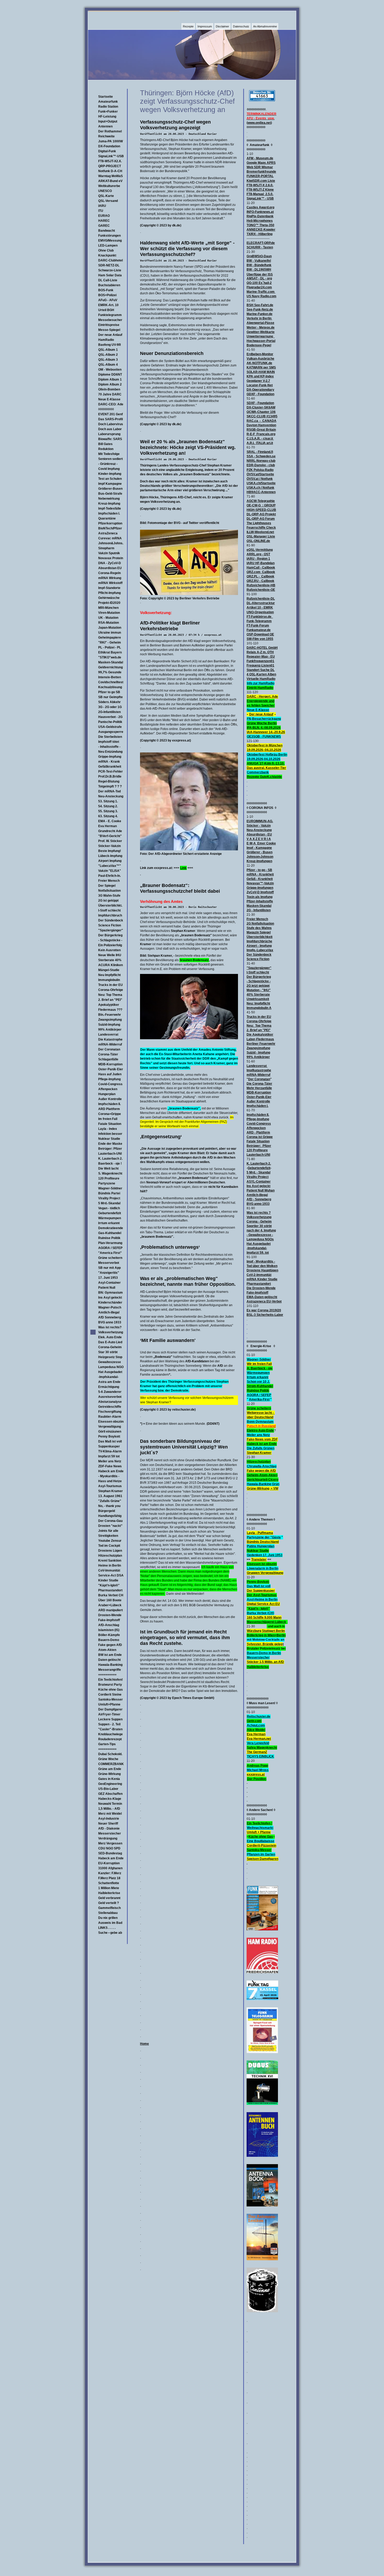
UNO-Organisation (260, 612)
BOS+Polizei (107, 295)
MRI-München (108, 608)
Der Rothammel (110, 131)
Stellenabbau (108, 1913)
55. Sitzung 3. (108, 811)
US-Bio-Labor (108, 1789)
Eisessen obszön (111, 1422)
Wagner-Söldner (110, 1188)
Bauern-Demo (109, 1640)
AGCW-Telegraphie (261, 501)
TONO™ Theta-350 (260, 225)
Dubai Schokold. (110, 1754)
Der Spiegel (107, 886)
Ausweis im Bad (110, 1923)
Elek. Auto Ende (110, 1337)
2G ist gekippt (108, 901)
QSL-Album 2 (108, 355)
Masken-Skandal (111, 662)
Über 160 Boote (110, 1600)
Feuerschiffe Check (261, 528)
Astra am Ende (109, 1382)
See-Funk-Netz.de (260, 309)
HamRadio (106, 340)
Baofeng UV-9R (110, 345)
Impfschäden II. (109, 1104)
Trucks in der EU (110, 985)
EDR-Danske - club (261, 465)
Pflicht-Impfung (109, 593)
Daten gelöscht (109, 1660)
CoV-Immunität (109, 1570)
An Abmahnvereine (265, 26)
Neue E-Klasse (109, 399)
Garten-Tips (107, 1744)
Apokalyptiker (109, 1005)
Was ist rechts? (110, 1327)
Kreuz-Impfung (109, 504)
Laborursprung (109, 434)
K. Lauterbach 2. (110, 1159)
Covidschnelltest (111, 682)
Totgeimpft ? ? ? (110, 786)
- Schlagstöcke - (110, 940)
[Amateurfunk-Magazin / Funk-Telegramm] (262, 2052)
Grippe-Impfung (110, 757)
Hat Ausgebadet (110, 1372)
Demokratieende (111, 1228)
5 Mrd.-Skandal (109, 1203)
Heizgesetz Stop (110, 1357)
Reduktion (106, 449)
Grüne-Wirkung (109, 1774)
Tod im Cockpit (109, 1546)
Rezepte (188, 26)
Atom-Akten (107, 1650)
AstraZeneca (108, 533)
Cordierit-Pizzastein (261, 1845)
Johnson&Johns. (111, 543)
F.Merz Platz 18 (109, 1878)
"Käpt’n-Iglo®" (109, 1585)
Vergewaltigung (110, 1427)
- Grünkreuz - (108, 464)
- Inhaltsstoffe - (109, 747)
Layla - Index (108, 1129)
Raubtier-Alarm (110, 1417)
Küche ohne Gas (110, 1690)
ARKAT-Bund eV (110, 181)
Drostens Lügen (110, 1551)
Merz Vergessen (110, 1843)
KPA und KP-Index (260, 376)
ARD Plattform (109, 1109)
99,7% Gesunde (110, 672)
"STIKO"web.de (110, 657)
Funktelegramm (110, 315)
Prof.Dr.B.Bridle (110, 776)
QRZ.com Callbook (261, 572)
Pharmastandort (110, 1590)
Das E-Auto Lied (110, 1342)
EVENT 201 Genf (110, 414)
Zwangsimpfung (110, 1020)
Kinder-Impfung (110, 474)
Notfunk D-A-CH (110, 171)
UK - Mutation (108, 618)
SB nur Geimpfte (110, 697)
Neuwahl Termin (110, 1804)
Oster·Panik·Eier (111, 1069)
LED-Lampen (108, 246)
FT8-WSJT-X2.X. (110, 161)
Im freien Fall (108, 1119)
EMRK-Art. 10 (108, 305)
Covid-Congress (110, 1084)
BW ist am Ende (110, 1655)
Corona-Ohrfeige (111, 990)
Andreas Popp (257, 1766)
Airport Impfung (110, 861)
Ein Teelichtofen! (110, 1680)
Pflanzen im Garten (261, 1854)
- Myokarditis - (109, 1476)
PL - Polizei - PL (110, 647)
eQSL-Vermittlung (260, 550)
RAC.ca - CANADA (261, 421)
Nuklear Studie (109, 1139)
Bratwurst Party (110, 1685)
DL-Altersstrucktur (261, 603)
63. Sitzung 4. (108, 816)
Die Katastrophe (110, 1039)
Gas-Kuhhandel (110, 1233)
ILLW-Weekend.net (260, 532)
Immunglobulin (109, 980)
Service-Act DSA (111, 1575)
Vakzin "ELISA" (110, 871)
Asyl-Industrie (109, 1819)
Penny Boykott (109, 1436)
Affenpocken (108, 1089)
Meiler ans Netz (110, 1461)
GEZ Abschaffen (110, 1794)
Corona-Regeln (109, 573)
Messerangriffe (110, 1670)
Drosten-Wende (110, 1615)
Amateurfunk (108, 102)
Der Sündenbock (111, 920)
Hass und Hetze (110, 1481)
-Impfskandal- (108, 1377)
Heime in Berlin (110, 1566)
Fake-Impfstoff (109, 1620)
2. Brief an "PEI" (110, 1000)
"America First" (110, 1253)
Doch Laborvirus (111, 424)
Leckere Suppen (110, 1719)
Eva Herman (107, 826)
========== (107, 1675)
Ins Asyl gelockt (110, 1298)
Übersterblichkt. (110, 906)
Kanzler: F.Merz (110, 1873)
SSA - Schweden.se (261, 456)
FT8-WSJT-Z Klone (260, 190)
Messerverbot (109, 1263)
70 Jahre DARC (110, 394)
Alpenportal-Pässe (260, 323)
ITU (101, 211)
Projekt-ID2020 (109, 603)
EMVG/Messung (110, 241)
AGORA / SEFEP (110, 1248)
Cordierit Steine (110, 1695)
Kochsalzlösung (110, 687)
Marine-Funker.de (260, 314)
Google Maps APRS (261, 163)
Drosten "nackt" (110, 1526)
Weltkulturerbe (109, 186)
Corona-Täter (108, 1054)
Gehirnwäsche (109, 598)
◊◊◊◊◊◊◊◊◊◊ (106, 409)
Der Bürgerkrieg (110, 935)
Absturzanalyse (110, 1402)
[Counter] (262, 100)
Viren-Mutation (109, 613)
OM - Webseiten (110, 370)
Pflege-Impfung (109, 1079)
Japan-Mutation (110, 628)
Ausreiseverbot (110, 1397)
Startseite (106, 97)
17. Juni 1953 (108, 1278)
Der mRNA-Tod (109, 791)
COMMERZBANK (111, 1764)
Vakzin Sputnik (109, 553)
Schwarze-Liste (110, 270)
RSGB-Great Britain (261, 430)
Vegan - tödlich (109, 1208)
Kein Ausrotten (109, 950)
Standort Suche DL (261, 670)
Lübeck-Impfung (110, 856)
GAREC (104, 226)
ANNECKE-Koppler (261, 230)
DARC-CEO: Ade (111, 404)
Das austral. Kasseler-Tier (266, 768)
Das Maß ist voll (110, 1441)
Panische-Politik (110, 722)
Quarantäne (107, 518)
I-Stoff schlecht (109, 910)
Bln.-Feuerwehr (110, 1015)
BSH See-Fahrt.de (260, 305)
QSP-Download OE (260, 634)
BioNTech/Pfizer (110, 528)
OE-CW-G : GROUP (261, 505)
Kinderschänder (110, 1302)
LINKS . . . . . (107, 1928)
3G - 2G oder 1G (110, 707)
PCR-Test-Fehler (110, 772)
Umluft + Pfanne (259, 1832)
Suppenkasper (109, 1446)
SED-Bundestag (110, 1853)
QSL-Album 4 (108, 365)
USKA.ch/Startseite (261, 483)
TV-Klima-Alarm (110, 1451)
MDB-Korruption (110, 1064)
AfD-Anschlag (109, 1625)
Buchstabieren (109, 285)
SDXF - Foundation (260, 403)
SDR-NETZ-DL (109, 265)
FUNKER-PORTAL (260, 176)
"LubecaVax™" (110, 866)
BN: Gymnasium (110, 1293)
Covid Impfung (109, 469)
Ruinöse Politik (109, 1238)
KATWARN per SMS (261, 367)
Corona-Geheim (110, 1347)
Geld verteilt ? (109, 1903)
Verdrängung (108, 1838)
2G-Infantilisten (109, 712)
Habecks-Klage (110, 1799)
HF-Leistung (107, 116)
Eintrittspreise (109, 325)
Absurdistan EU (110, 568)
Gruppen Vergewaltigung (265, 1573)
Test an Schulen (110, 479)
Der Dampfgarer (110, 1709)
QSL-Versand (108, 201)
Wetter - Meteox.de (261, 328)
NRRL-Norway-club (261, 461)
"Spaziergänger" (111, 930)
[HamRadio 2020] (262, 1972)
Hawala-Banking (110, 1665)
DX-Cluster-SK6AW (261, 407)
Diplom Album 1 (110, 379)
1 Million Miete (109, 1888)
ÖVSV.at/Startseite (260, 474)
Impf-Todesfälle (110, 509)
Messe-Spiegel (109, 330)
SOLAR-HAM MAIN (261, 372)
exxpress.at (256, 1774)
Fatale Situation (110, 1124)
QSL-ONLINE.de (258, 541)
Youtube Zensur (110, 1541)
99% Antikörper (110, 1030)
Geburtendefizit (110, 1213)
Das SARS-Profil (110, 419)
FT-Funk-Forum (258, 626)
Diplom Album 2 (110, 384)
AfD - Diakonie (109, 1829)
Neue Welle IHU (110, 955)
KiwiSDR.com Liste (261, 181)
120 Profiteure (109, 1178)
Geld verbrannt (109, 1898)
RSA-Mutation (109, 623)
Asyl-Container (109, 1283)
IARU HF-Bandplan (261, 563)
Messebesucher (110, 320)
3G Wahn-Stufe (109, 896)
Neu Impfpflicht (109, 975)
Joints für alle (108, 1531)
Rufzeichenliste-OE (261, 590)
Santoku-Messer (110, 1699)
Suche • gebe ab (110, 1933)
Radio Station (108, 107)
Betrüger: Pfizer (110, 1149)
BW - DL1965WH (259, 270)
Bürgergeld (107, 1511)
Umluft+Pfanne (109, 1704)
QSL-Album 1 (108, 350)
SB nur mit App (109, 1268)
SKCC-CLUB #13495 (262, 416)
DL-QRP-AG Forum (261, 519)
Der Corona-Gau (110, 1521)
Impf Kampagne (110, 484)
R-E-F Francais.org (261, 434)
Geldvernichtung (110, 667)
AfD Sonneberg (110, 1317)
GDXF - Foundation (260, 394)
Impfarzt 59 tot (109, 1456)
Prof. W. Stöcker (110, 841)
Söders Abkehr (109, 702)
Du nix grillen (108, 1918)
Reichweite (106, 136)
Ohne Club (106, 250)
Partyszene (107, 1183)
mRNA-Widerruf (110, 1044)
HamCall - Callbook (261, 568)
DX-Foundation (109, 146)
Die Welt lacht (108, 1169)
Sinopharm (106, 548)
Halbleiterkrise (109, 1893)
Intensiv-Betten (110, 677)
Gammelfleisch (109, 1908)
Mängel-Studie (109, 970)
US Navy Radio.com (261, 296)
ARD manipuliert (110, 1610)
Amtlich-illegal (109, 1312)
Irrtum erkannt (109, 1223)
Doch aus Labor (110, 429)
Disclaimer (222, 26)
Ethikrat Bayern (110, 652)
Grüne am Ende (110, 1769)
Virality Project (109, 1198)
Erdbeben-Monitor (260, 354)
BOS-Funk (106, 290)
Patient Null (107, 1288)
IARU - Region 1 (258, 559)
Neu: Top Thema (110, 995)
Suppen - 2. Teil (109, 1724)
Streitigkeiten (108, 1536)
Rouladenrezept (110, 1739)
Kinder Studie (108, 1580)
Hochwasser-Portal (261, 341)
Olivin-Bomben (109, 389)
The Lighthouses (259, 523)
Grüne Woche (108, 1759)
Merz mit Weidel (110, 1814)
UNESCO (105, 191)
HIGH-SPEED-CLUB (261, 510)
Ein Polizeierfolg (110, 945)
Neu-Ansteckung (111, 796)
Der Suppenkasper (261, 1591)
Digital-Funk (107, 151)
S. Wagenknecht (110, 1173)
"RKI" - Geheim (110, 642)
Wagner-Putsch (110, 1307)
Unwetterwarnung (261, 336)
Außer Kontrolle (110, 1099)
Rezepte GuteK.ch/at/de (264, 777)
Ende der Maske (110, 1144)
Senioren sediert (110, 459)
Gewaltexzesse (110, 1362)
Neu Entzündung (110, 752)
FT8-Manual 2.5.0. (260, 194)
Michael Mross (258, 1770)
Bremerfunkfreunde (261, 172)
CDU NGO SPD (109, 1848)
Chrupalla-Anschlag (262, 1466)
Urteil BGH (106, 310)
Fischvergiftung (110, 1412)
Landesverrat (108, 1035)
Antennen (105, 126)
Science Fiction (110, 925)
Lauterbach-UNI (110, 1154)
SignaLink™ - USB (260, 198)
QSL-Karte (106, 196)
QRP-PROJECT (110, 166)
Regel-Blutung (109, 781)
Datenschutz (241, 26)
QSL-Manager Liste (261, 536)
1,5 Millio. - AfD (109, 1809)
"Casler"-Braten (110, 1729)
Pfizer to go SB (109, 692)
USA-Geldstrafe (110, 727)
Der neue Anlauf (110, 335)
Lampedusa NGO (111, 1367)
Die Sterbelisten (110, 737)
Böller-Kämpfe (109, 1635)
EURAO (104, 216)
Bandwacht (107, 231)
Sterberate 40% (110, 960)
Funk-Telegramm (259, 621)
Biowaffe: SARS (110, 439)
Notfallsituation (109, 891)
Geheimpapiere (110, 638)
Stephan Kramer (110, 1491)
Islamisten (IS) (109, 1630)
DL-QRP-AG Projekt (261, 514)
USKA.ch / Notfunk (260, 488)
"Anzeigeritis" (109, 1273)
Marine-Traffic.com (261, 292)
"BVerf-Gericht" (110, 836)
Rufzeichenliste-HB (261, 585)
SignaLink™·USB (111, 156)
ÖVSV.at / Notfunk (260, 479)
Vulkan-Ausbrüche (260, 359)
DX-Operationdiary (260, 390)
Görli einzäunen (110, 1432)
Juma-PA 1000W (110, 141)
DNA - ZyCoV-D (110, 563)
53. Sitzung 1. (108, 801)
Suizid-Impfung (109, 1025)
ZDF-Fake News (110, 1466)
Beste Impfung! (110, 851)
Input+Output (108, 121)
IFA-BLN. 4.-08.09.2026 (264, 728)
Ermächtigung (109, 1387)
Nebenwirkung (109, 499)
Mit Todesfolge (109, 454)
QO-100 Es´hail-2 (259, 283)
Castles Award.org (260, 207)
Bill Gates (105, 444)
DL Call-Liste (108, 280)
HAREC (104, 221)
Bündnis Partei (109, 1193)
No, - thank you (109, 1506)
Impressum (205, 26)
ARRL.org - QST (258, 554)
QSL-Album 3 (108, 360)
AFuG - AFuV (108, 300)
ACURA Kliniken (110, 965)
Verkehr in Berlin (259, 318)
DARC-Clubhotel (110, 260)
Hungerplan (107, 1094)
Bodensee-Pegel (259, 345)
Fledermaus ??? (110, 1010)
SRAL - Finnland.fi (260, 452)
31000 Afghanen (110, 1868)
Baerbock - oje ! (110, 1164)
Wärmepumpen (110, 1218)
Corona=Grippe (110, 1114)
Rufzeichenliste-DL (261, 599)
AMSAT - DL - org (259, 278)
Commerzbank (258, 772)
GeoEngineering (110, 1784)
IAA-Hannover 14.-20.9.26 (266, 732)
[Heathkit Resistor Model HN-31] (262, 2311)
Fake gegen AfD (110, 1645)
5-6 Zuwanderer (110, 1392)
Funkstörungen (109, 236)
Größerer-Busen (110, 489)
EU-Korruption (109, 1863)
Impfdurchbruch (110, 915)
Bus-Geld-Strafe (110, 494)
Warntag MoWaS (110, 176)
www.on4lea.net (259, 123)
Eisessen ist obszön (262, 1564)
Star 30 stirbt (108, 1352)
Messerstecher (110, 1833)
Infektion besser (110, 1134)
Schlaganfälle (108, 1059)
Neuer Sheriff (108, 1824)
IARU (102, 206)
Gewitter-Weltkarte (261, 332)
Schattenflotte (109, 1883)
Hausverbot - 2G (110, 717)
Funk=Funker (108, 112)
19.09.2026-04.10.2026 (264, 759)
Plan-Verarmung (110, 1243)
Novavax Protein (111, 558)
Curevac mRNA (110, 538)
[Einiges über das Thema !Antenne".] (262, 2205)
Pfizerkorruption (110, 523)
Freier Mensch (109, 881)
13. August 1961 (110, 1496)
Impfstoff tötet (109, 742)
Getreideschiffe (110, 1407)
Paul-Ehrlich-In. (109, 876)
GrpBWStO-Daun (259, 256)
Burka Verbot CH (111, 1595)
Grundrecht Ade (110, 831)
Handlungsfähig (110, 1516)
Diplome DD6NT (110, 375)
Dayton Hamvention (261, 425)
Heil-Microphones (260, 221)
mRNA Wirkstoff (110, 583)
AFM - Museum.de (260, 158)
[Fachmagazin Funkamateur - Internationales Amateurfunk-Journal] (262, 1929)
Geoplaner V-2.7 (258, 381)
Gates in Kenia (109, 1779)
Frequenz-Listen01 (260, 665)
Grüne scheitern (110, 1258)
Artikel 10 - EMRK (260, 608)
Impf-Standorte (109, 588)
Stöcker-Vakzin (109, 846)
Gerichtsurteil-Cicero (263, 1480)
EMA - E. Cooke (110, 821)
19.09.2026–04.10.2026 (264, 750)
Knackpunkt (107, 255)
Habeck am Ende (111, 1471)
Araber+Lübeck (110, 1605)
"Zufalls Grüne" (110, 1501)
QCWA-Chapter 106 (261, 412)
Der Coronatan (109, 1049)
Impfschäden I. (109, 513)
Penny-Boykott (258, 1582)
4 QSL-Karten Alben (261, 674)
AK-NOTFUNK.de (259, 363)
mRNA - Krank (109, 762)
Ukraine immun (110, 633)
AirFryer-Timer (109, 1714)
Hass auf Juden (110, 1074)
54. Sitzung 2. (108, 806)
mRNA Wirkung (110, 578)
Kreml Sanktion (110, 1561)
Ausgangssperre (111, 732)
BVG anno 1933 (110, 1322)
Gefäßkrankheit (110, 767)
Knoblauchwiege (110, 1734)
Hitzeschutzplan (110, 1556)
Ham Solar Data (110, 275)
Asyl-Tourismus (110, 1486)
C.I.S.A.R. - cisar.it (260, 439)
